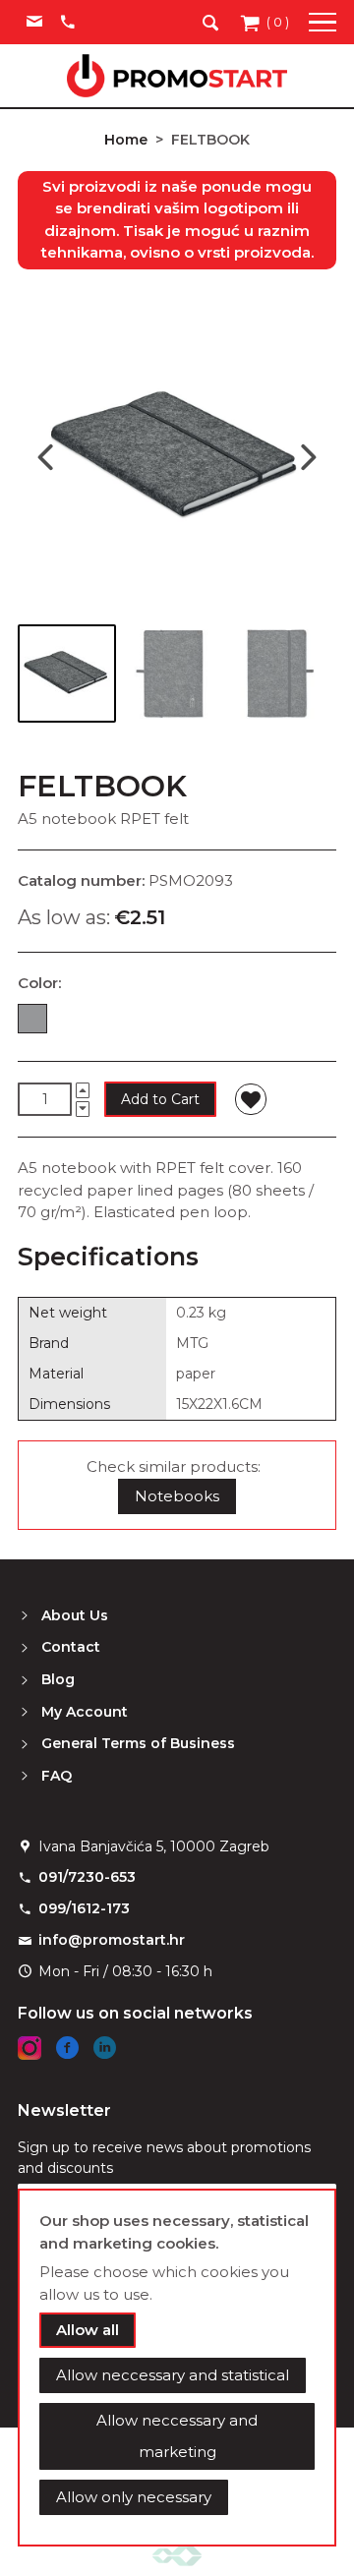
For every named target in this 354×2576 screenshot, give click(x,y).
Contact (71, 1647)
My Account (85, 1712)
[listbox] (177, 1023)
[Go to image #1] (67, 673)
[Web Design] (177, 2555)
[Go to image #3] (279, 673)
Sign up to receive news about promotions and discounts (164, 2158)
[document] (177, 2368)
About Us (75, 1615)
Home (126, 140)
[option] (32, 1019)
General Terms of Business (138, 1743)
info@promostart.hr (112, 1940)
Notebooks (177, 1496)
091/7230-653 (87, 1877)
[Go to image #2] (173, 673)
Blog (58, 1679)
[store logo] (177, 76)
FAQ (57, 1776)
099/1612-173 (84, 1908)
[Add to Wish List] (251, 1099)
